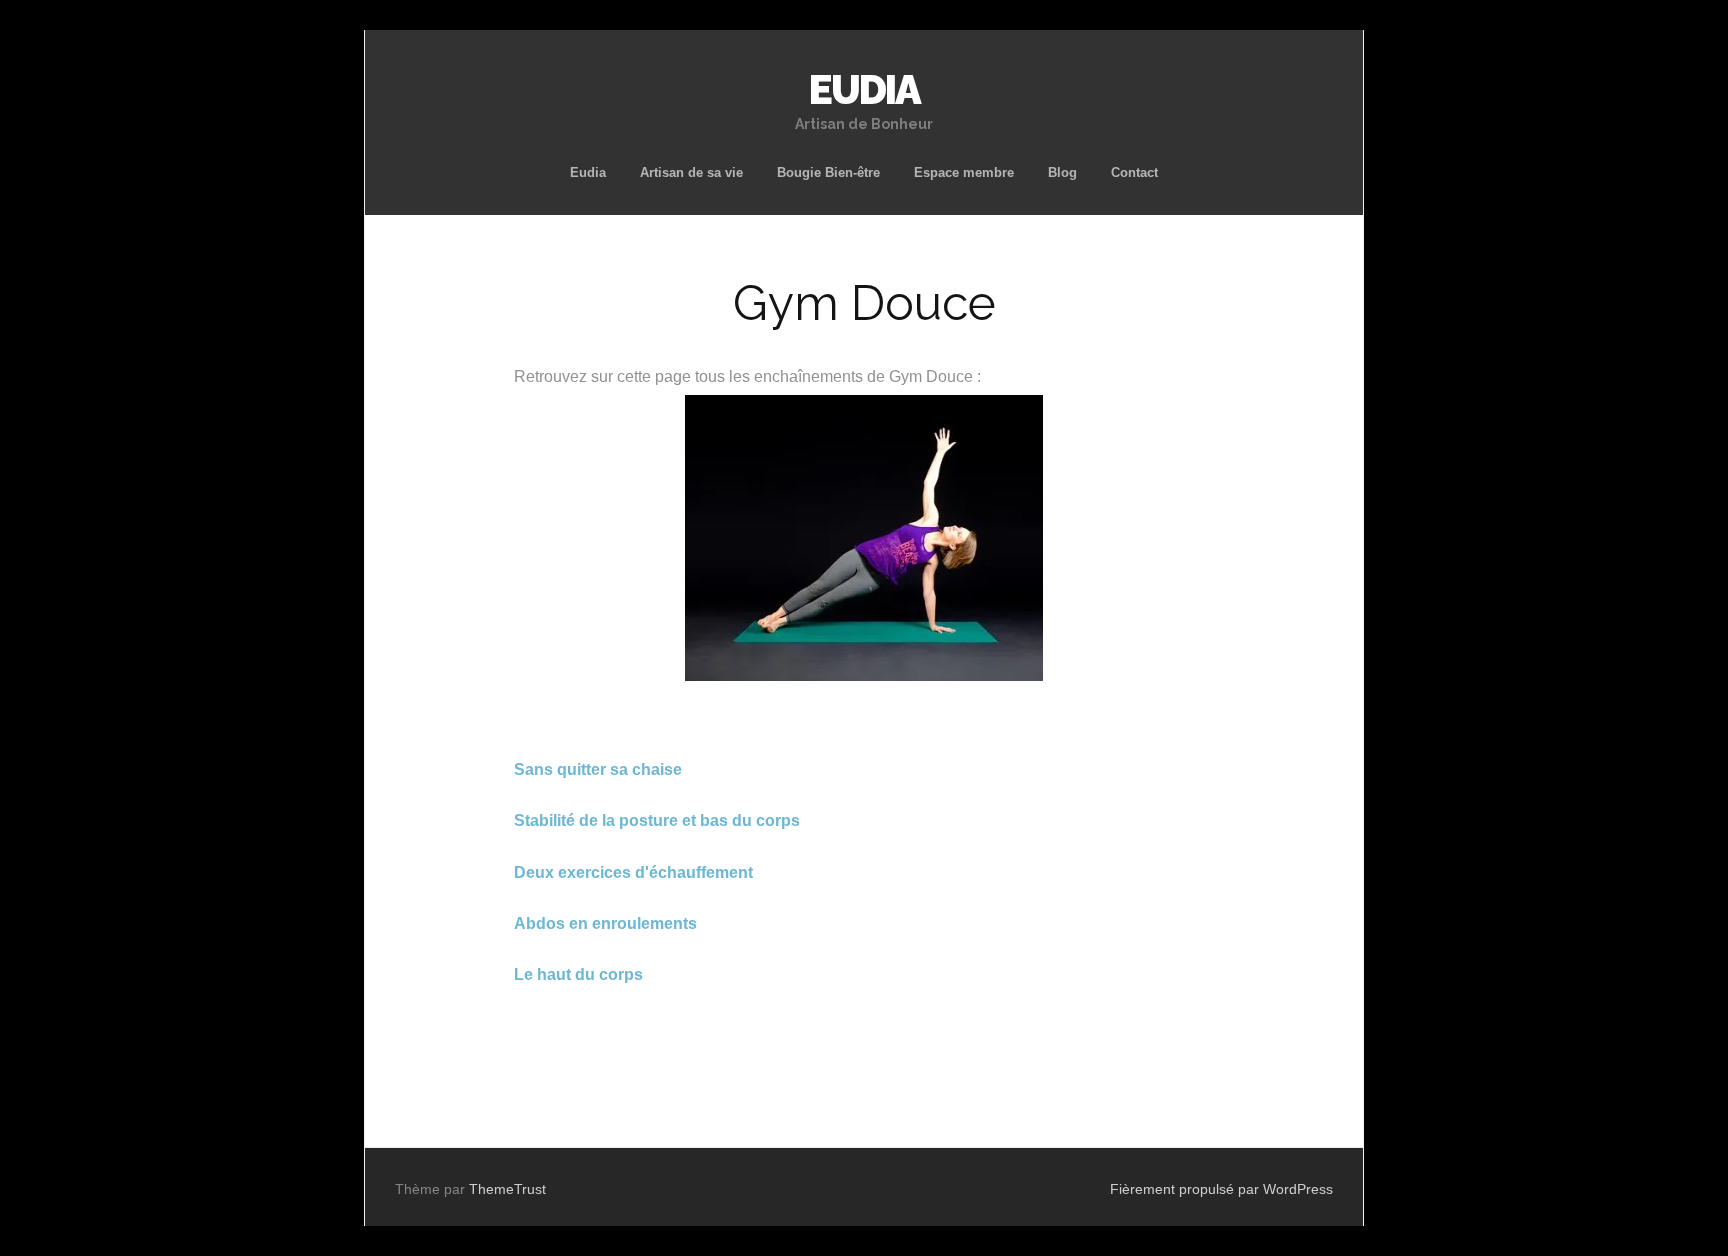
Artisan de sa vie (691, 172)
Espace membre (964, 172)
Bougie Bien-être (828, 172)
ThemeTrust (507, 1189)
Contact (1134, 172)
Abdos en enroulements (605, 923)
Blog (1062, 172)
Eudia (588, 172)
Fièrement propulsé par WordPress (1221, 1189)
